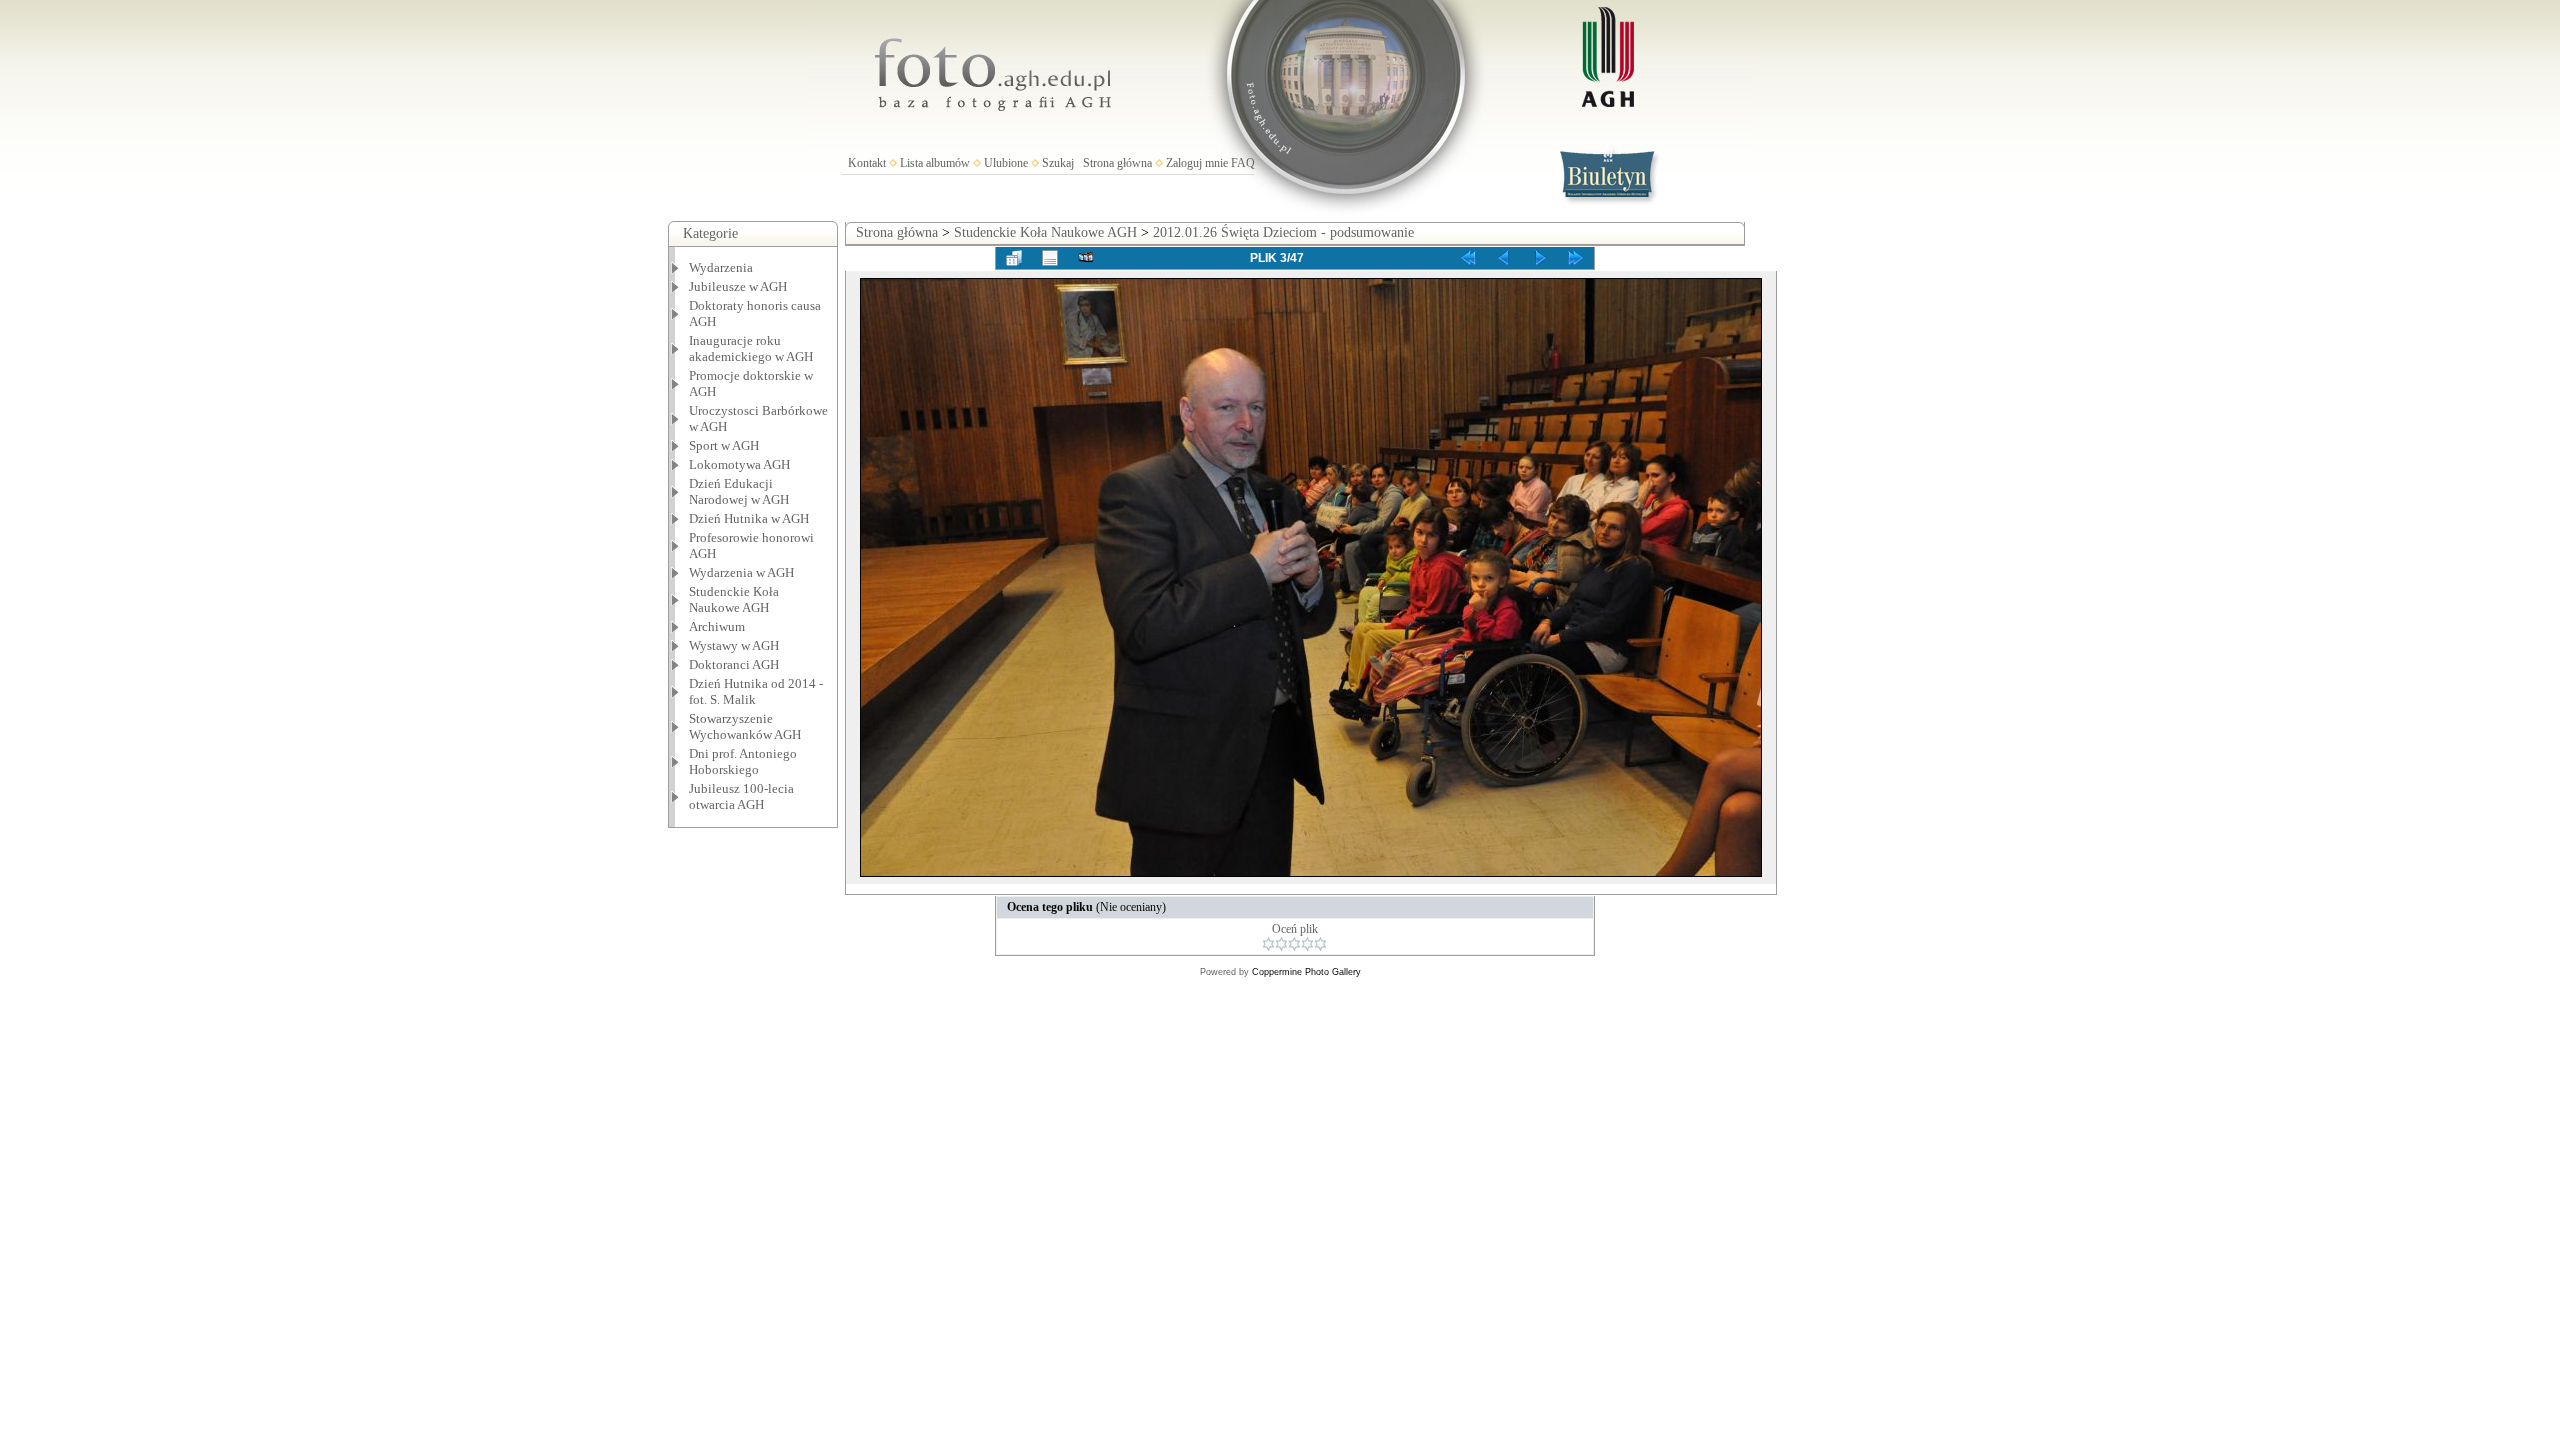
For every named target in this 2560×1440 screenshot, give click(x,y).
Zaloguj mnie (1197, 163)
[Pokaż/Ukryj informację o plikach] (1050, 258)
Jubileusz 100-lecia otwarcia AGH (741, 796)
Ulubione (1006, 163)
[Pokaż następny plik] (1540, 258)
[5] (1320, 944)
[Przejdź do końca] (1576, 258)
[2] (1281, 944)
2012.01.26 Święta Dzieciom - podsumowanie (1283, 232)
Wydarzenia (721, 267)
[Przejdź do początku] (1468, 258)
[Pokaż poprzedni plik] (1504, 258)
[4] (1307, 944)
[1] (1268, 944)
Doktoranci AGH (734, 664)
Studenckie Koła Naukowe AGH (734, 599)
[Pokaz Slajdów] (1086, 258)
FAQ (1243, 163)
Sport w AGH (724, 445)
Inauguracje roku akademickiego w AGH (751, 348)
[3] (1294, 944)
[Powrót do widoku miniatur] (1014, 258)
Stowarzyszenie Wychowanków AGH (745, 726)
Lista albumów (935, 163)
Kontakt (867, 163)
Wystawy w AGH (734, 645)
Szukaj (1058, 163)
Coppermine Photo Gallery (1306, 972)
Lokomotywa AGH (739, 464)
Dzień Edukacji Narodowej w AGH (739, 491)
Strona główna (1117, 163)
